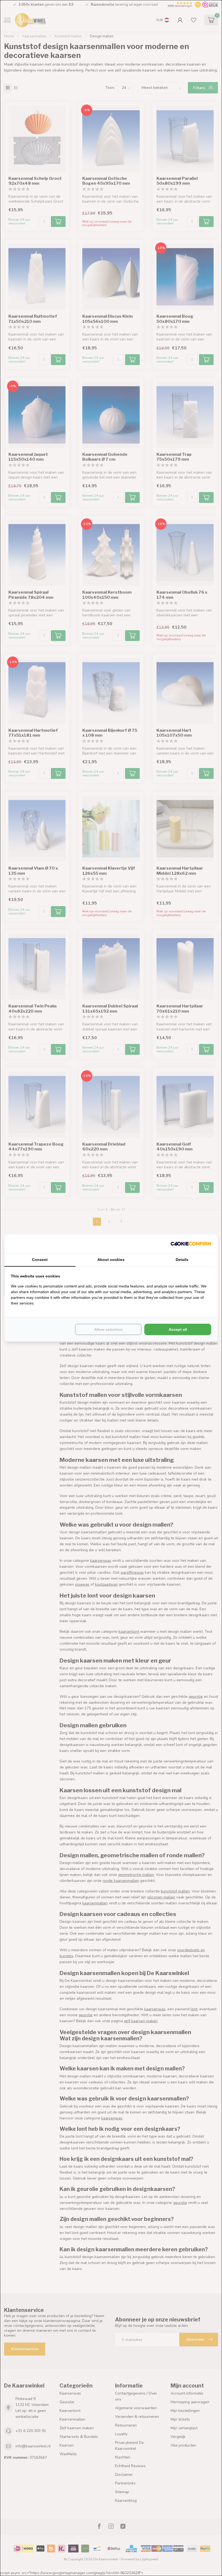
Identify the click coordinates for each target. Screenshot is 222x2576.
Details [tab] (182, 1260)
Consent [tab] (40, 1260)
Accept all (178, 1329)
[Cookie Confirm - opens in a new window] (191, 1244)
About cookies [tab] (111, 1260)
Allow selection (108, 1329)
